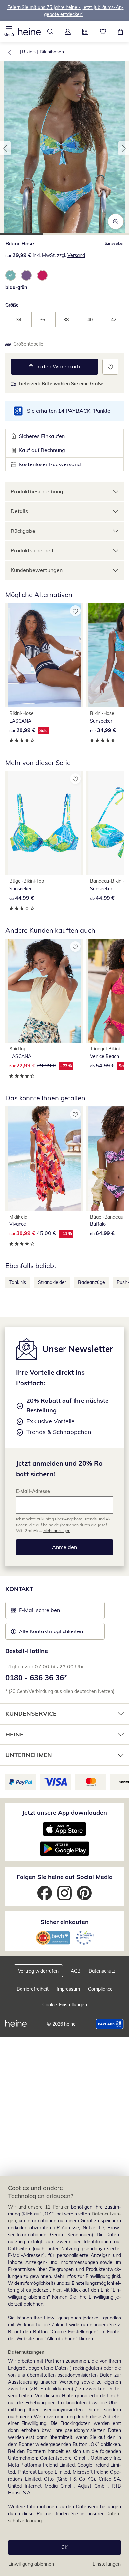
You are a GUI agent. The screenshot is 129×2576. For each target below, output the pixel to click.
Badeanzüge (91, 1282)
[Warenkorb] (120, 32)
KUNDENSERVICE (31, 1714)
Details (19, 511)
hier (57, 2290)
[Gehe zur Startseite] (29, 32)
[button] (9, 32)
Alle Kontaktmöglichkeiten (51, 1631)
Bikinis (29, 52)
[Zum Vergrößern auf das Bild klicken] (116, 222)
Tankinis (18, 1282)
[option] (11, 275)
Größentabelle (28, 344)
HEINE (14, 1734)
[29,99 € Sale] (44, 655)
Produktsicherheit (32, 550)
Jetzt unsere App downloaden (64, 1813)
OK (64, 2547)
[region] (64, 2376)
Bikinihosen (52, 52)
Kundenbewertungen (37, 570)
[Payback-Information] (110, 2024)
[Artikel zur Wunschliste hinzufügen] (110, 367)
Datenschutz (102, 1971)
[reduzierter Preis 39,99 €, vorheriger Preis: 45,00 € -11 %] (44, 1158)
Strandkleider (52, 1282)
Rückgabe (23, 531)
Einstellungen (107, 2564)
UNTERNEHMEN (29, 1755)
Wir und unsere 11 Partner (38, 2207)
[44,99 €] (44, 823)
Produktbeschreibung (37, 491)
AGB (76, 1971)
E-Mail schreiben (35, 1612)
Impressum (68, 1989)
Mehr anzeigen (57, 1531)
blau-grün (16, 287)
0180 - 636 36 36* (36, 1678)
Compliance (100, 1989)
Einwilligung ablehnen (31, 2564)
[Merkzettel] (103, 32)
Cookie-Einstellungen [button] (65, 2005)
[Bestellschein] (85, 32)
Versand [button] (76, 255)
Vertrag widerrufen (38, 1971)
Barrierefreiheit (33, 1989)
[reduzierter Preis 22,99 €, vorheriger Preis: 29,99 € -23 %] (44, 991)
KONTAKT (19, 1589)
